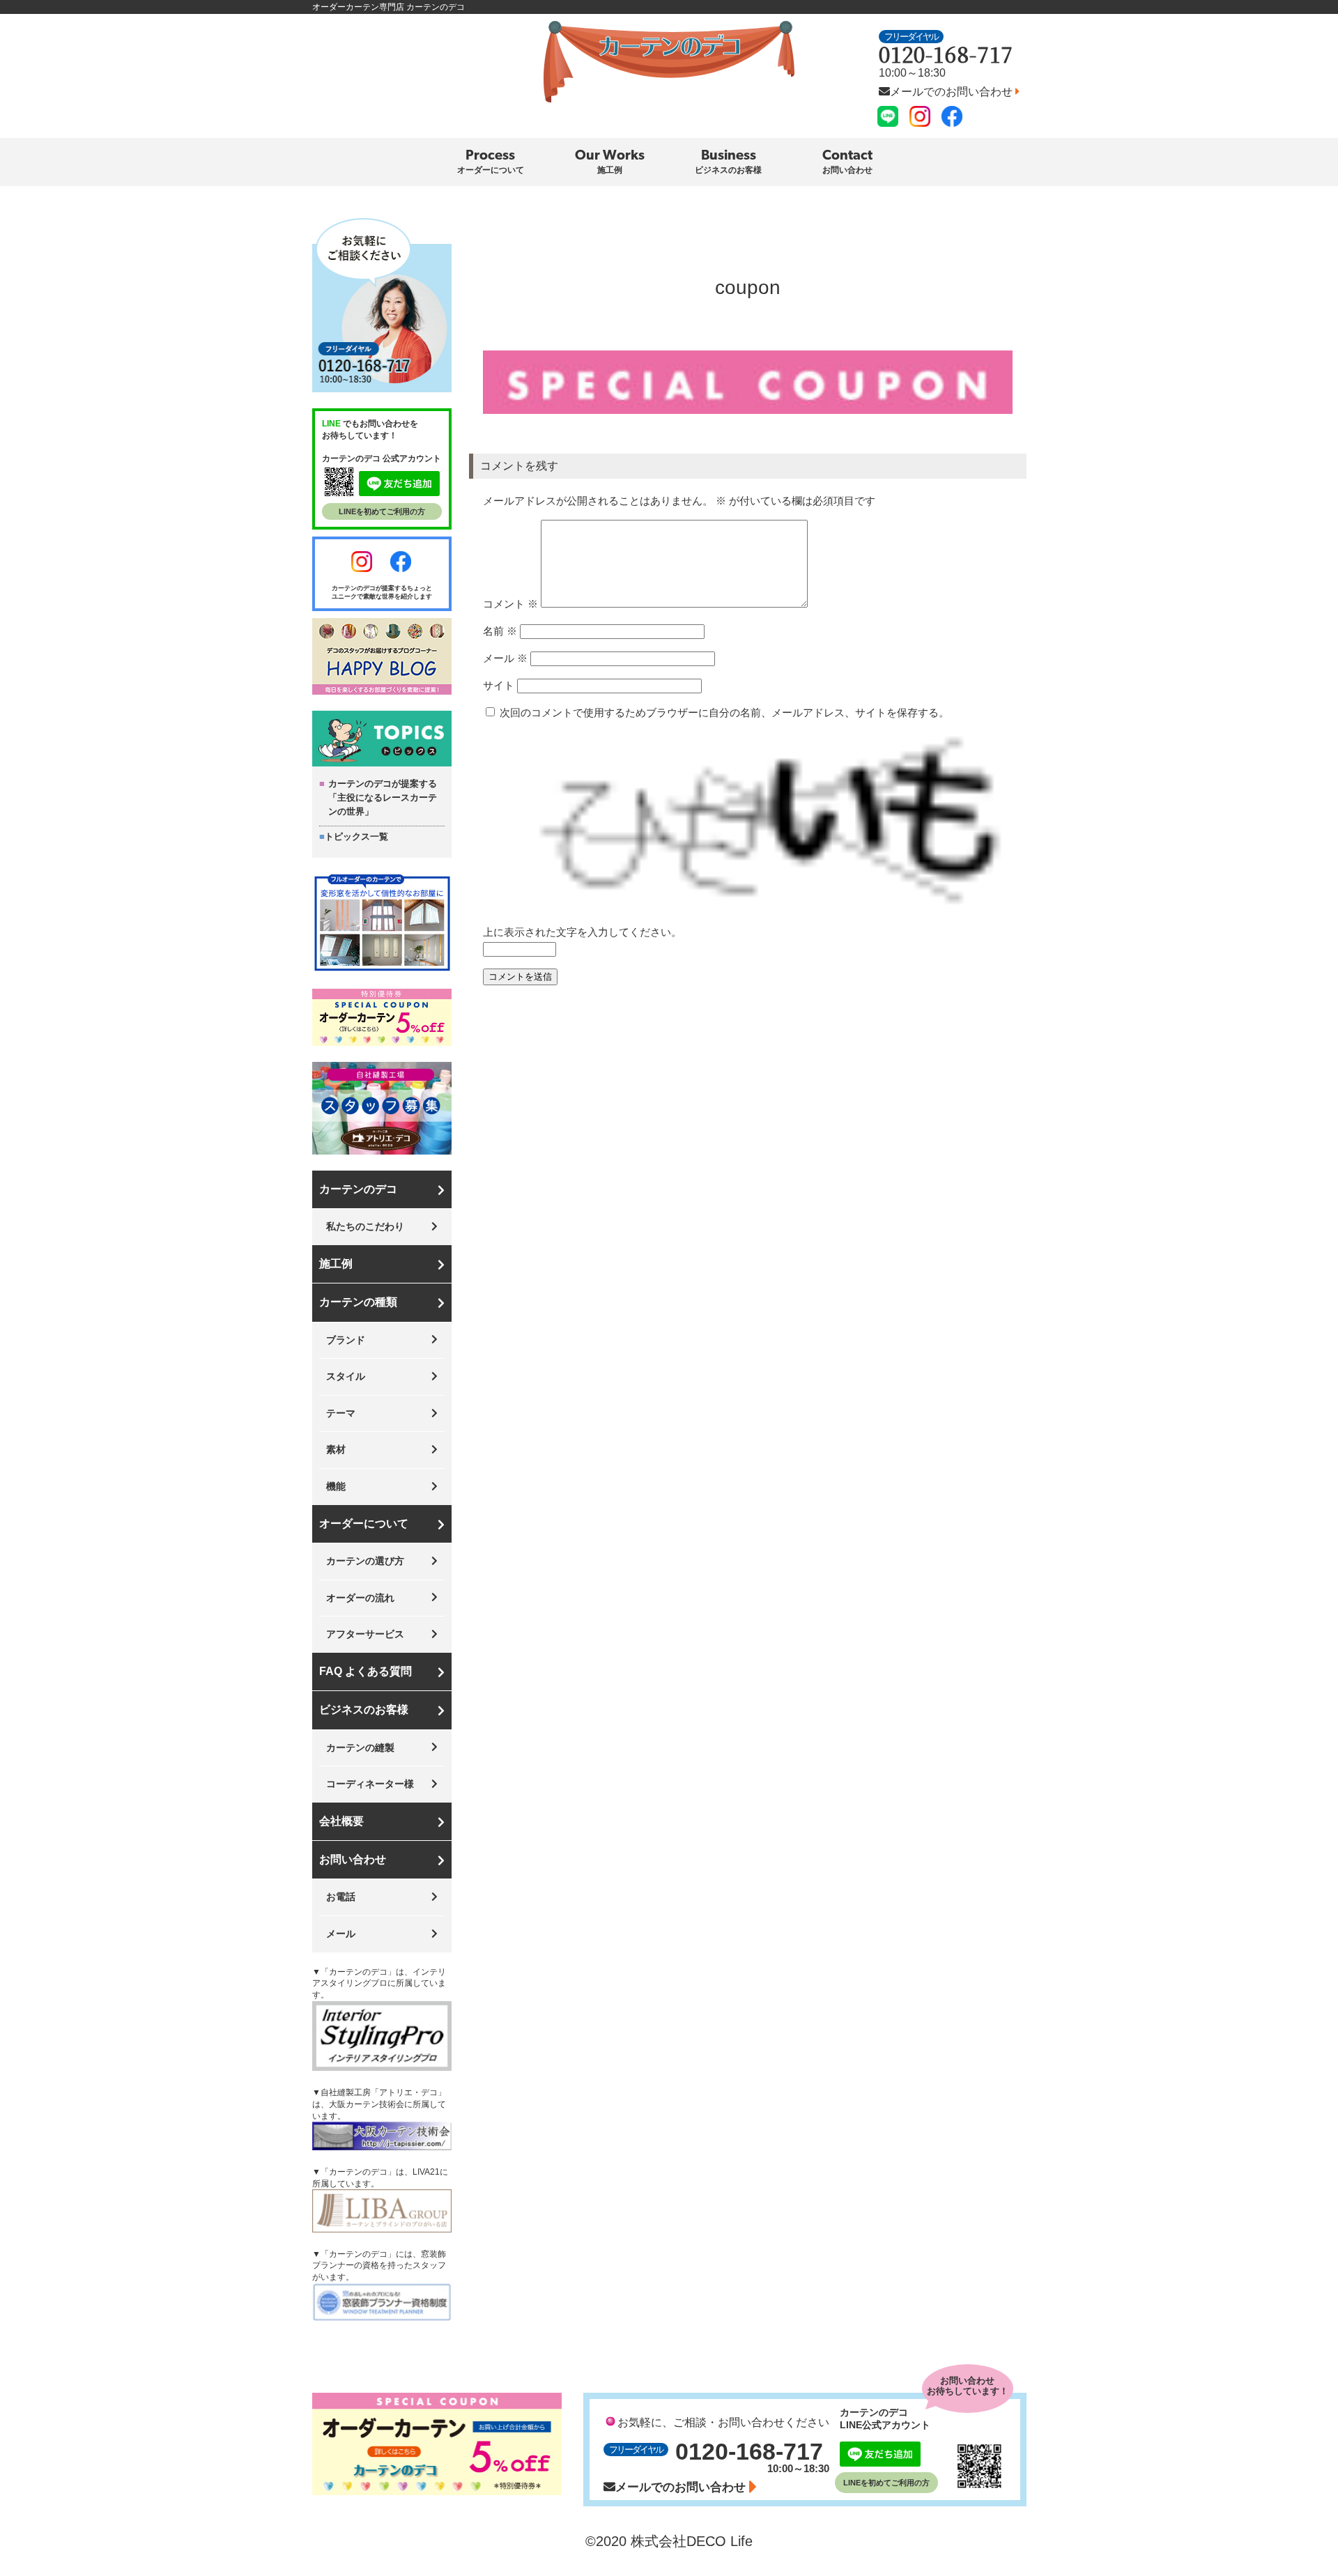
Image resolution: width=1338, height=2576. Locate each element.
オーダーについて (364, 1524)
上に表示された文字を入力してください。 (582, 932)
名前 (500, 631)
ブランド (346, 1340)
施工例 (336, 1264)
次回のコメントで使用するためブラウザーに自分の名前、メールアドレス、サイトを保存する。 (724, 712)
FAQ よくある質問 (366, 1671)
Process (491, 162)
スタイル (346, 1376)
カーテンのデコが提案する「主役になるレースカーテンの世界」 (383, 797)
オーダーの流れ (360, 1598)
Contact (847, 162)
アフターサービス (365, 1634)
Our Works (610, 162)
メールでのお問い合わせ (953, 92)
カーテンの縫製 (360, 1748)
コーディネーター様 (370, 1784)
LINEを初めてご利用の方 (382, 511)
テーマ (341, 1413)
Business (728, 162)
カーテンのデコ (358, 1189)
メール (505, 658)
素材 (336, 1449)
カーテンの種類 (358, 1302)
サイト (499, 685)
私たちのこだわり (365, 1226)
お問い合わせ (353, 1859)
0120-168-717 (946, 54)
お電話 (341, 1897)
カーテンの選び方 (365, 1561)
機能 (336, 1486)
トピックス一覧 (356, 836)
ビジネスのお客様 (364, 1710)
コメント (510, 604)
